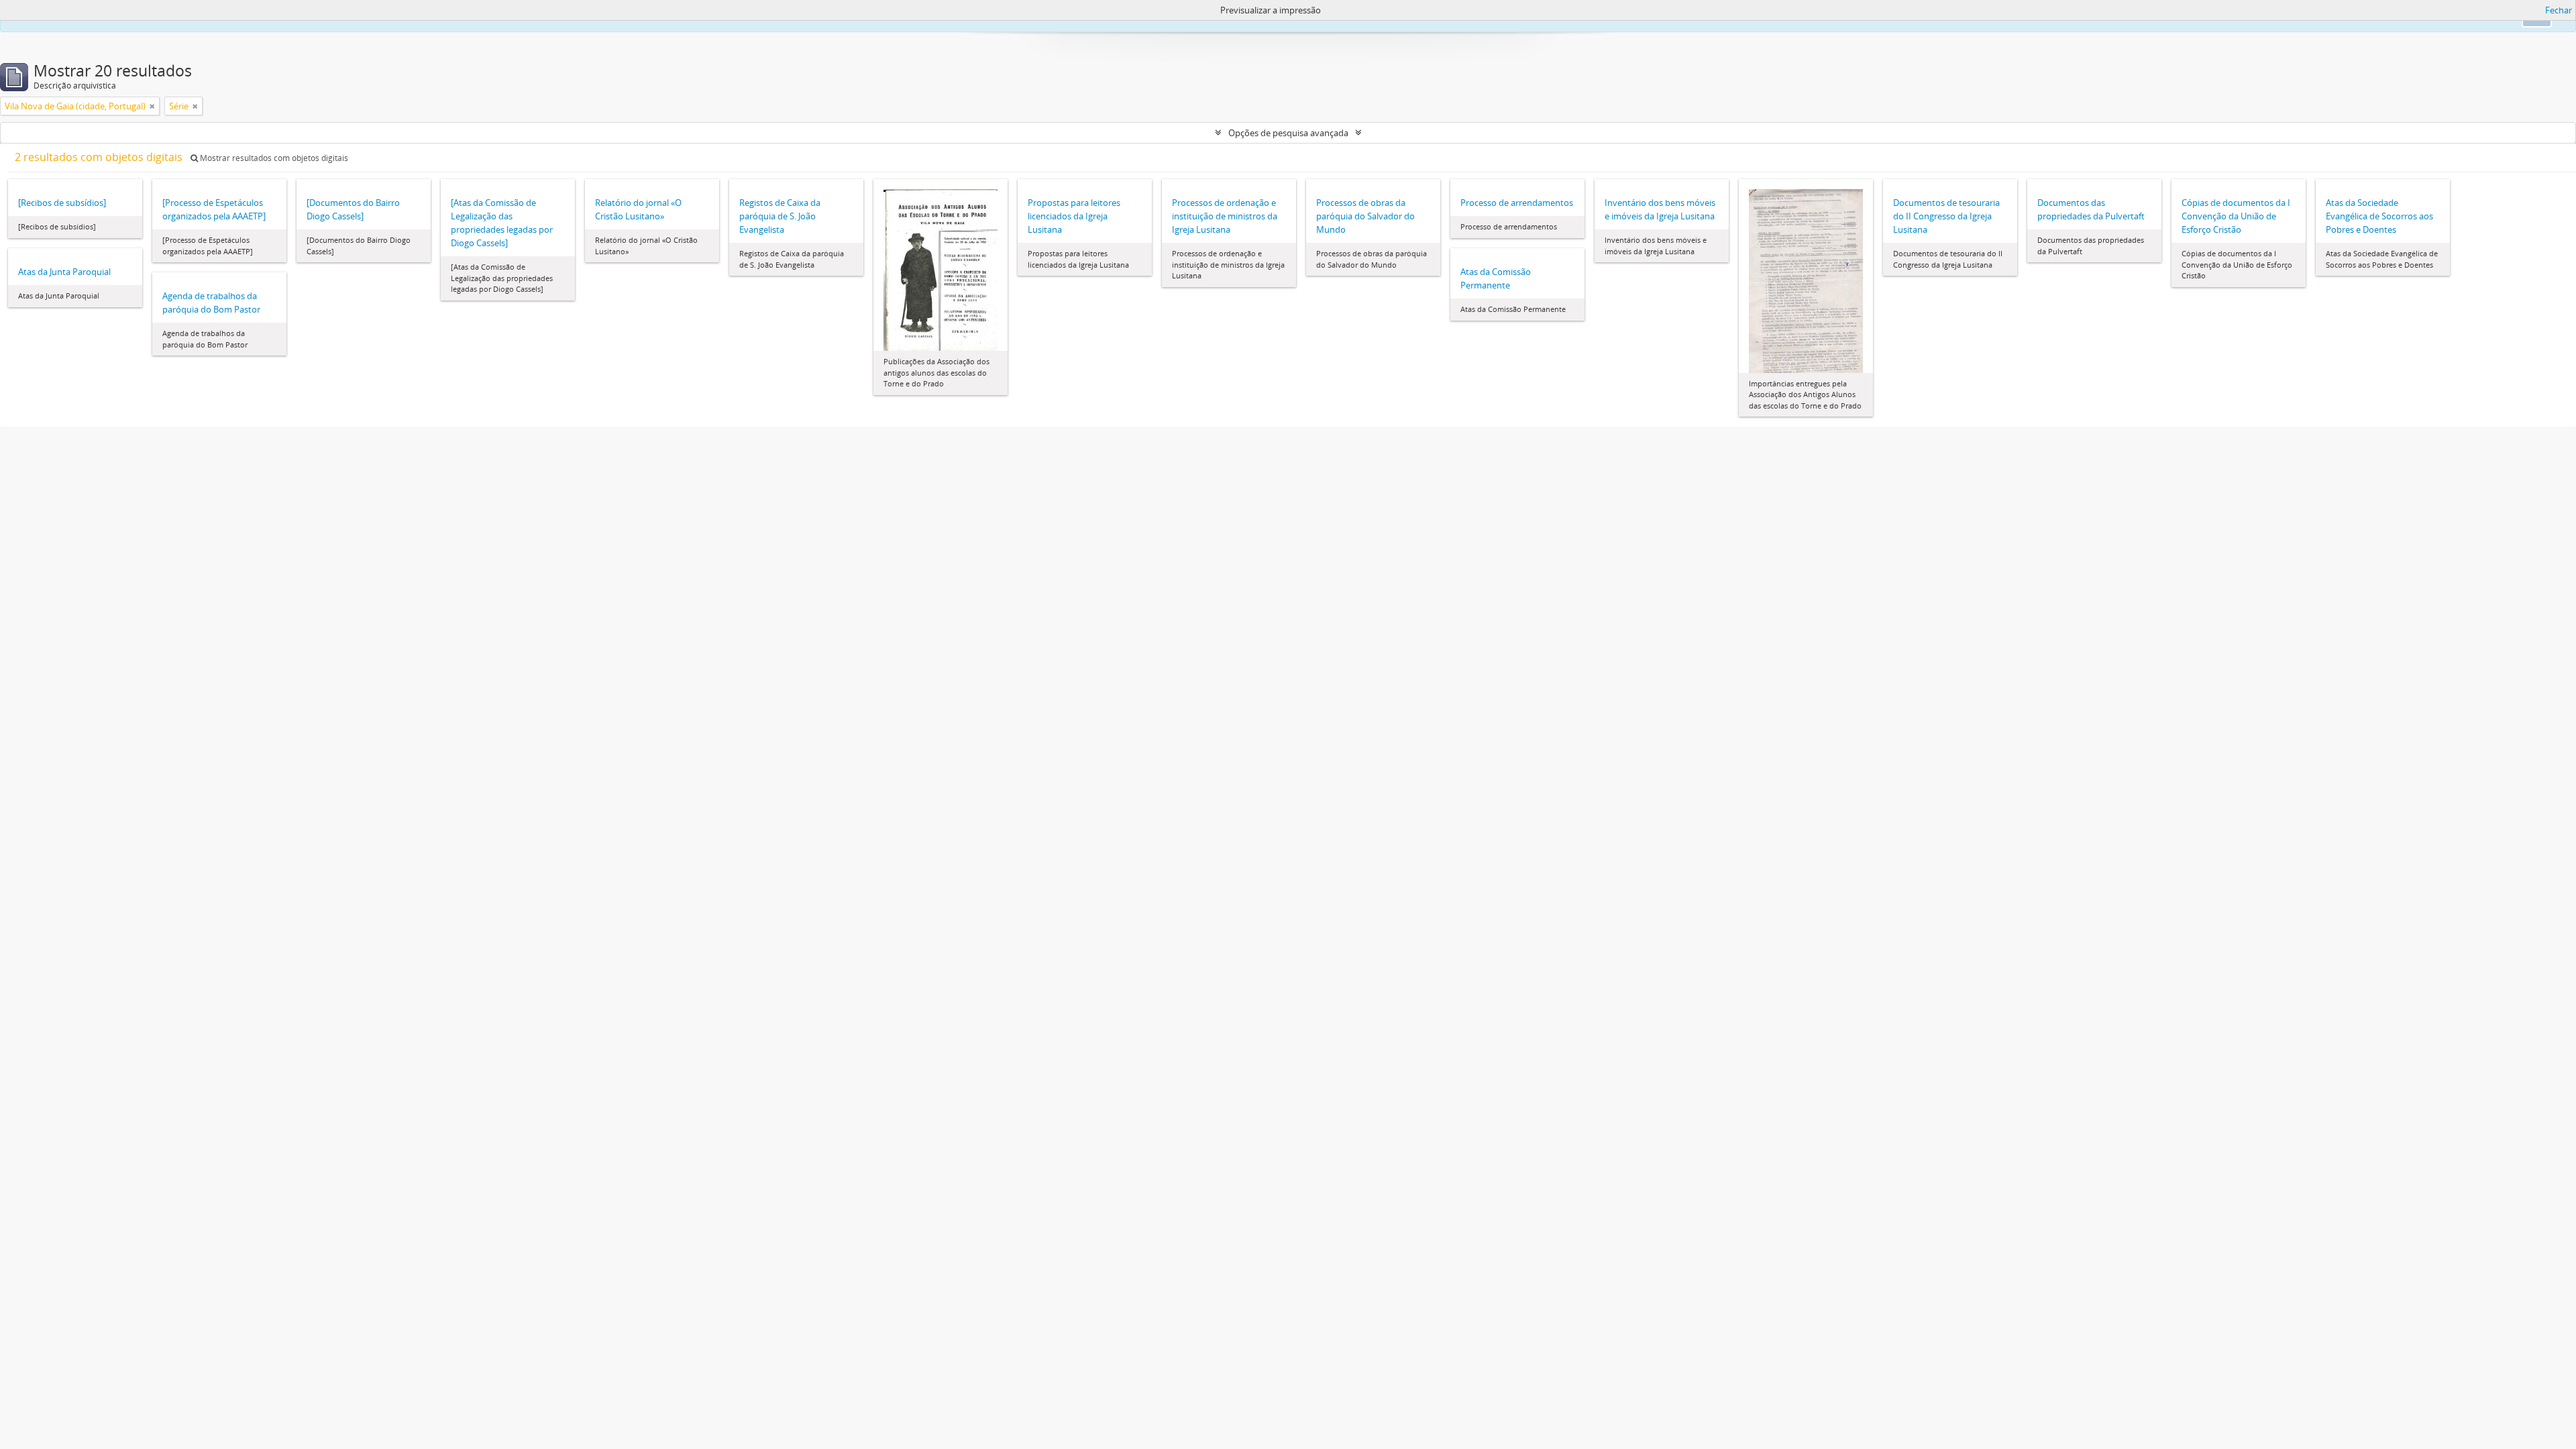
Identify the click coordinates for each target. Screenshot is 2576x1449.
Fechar (2559, 10)
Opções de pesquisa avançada (1288, 133)
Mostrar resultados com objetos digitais (273, 158)
